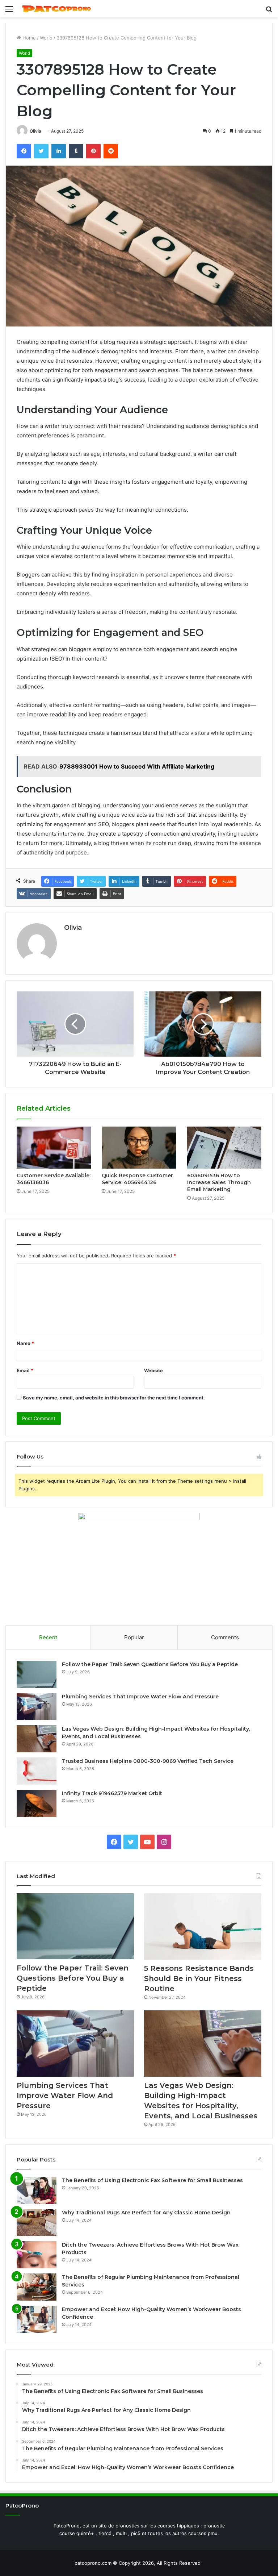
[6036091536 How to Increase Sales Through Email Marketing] (224, 1148)
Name (25, 1343)
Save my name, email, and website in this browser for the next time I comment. (114, 1398)
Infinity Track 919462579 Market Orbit (112, 1793)
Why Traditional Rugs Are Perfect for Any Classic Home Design (146, 2213)
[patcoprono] (56, 9)
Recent (48, 1637)
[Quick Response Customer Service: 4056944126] (139, 1148)
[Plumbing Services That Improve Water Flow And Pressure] (37, 1707)
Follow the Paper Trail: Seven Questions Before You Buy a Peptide (150, 1664)
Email (25, 1370)
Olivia (35, 131)
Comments (225, 1637)
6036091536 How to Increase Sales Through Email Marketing (219, 1182)
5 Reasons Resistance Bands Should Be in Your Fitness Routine (199, 1978)
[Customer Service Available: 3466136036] (54, 1148)
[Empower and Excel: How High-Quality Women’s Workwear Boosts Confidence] (37, 2319)
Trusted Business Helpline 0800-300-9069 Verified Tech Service (148, 1761)
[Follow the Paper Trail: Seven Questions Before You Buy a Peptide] (37, 1674)
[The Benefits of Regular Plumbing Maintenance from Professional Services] (37, 2287)
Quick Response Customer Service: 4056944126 (137, 1179)
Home (28, 38)
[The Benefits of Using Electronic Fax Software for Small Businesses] (37, 2190)
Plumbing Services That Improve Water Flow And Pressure (140, 1697)
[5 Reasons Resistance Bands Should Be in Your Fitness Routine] (203, 1926)
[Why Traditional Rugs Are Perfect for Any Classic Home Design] (37, 2223)
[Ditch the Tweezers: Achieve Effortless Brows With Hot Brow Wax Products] (37, 2255)
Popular (134, 1637)
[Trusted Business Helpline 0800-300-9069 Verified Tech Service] (37, 1771)
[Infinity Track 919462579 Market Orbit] (37, 1803)
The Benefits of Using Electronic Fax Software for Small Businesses (152, 2180)
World (46, 38)
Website (153, 1370)
